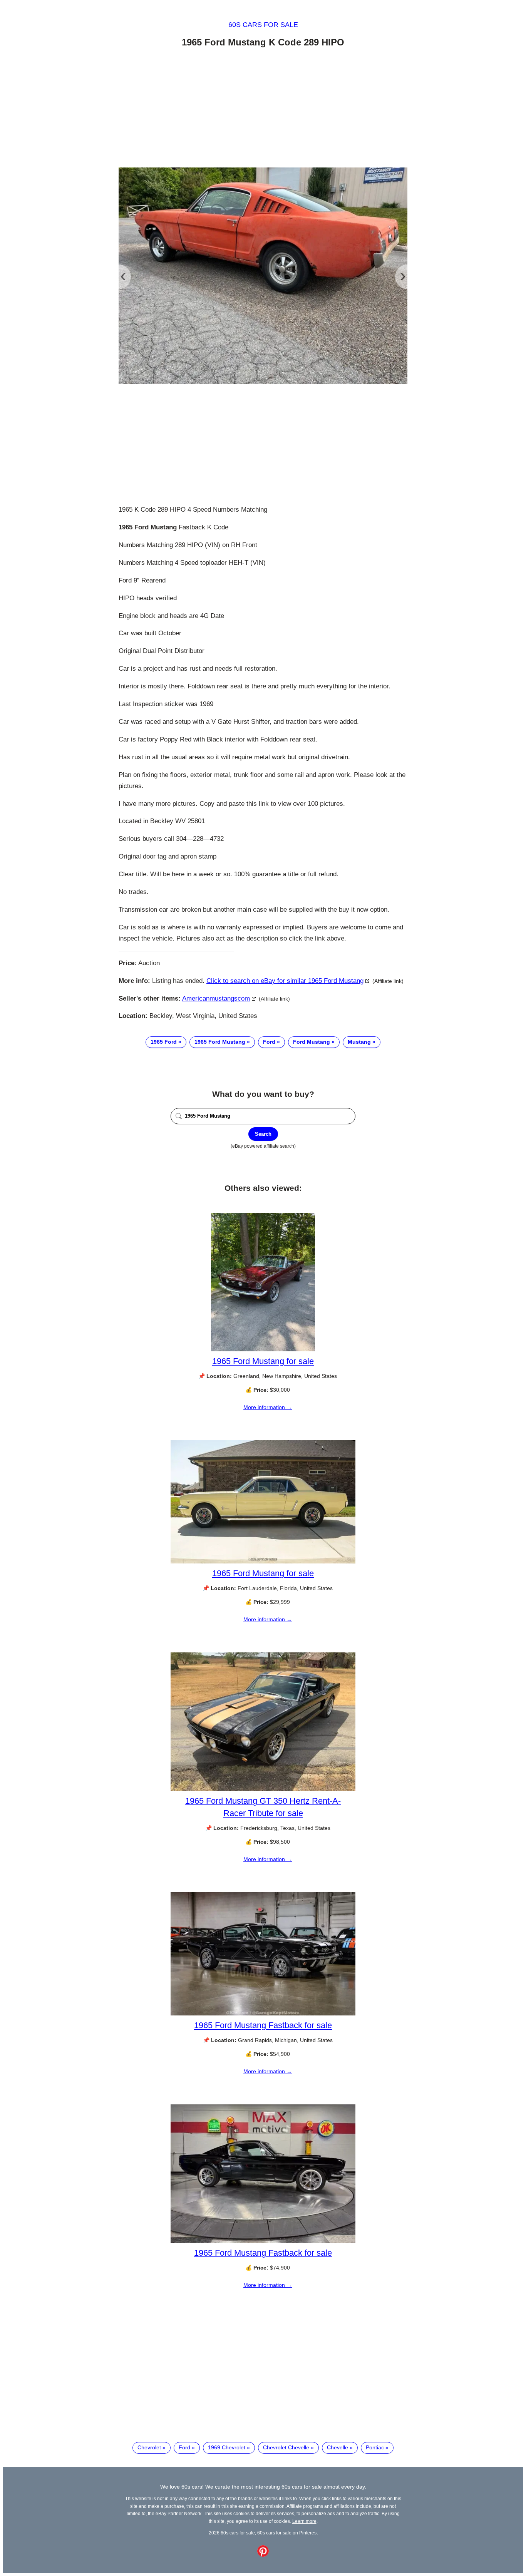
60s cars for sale (263, 25)
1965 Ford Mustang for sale (263, 1361)
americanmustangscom (216, 998)
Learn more (304, 2521)
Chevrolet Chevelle (286, 2447)
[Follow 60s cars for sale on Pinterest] (263, 2555)
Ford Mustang (312, 1042)
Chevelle (338, 2447)
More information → (268, 1407)
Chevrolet (149, 2447)
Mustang (359, 1042)
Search (263, 1134)
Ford (269, 1042)
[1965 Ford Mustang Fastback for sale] (263, 2014)
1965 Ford (164, 1042)
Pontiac (375, 2447)
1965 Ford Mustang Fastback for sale (263, 2025)
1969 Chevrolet (227, 2447)
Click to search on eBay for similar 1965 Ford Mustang (285, 981)
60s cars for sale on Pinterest (287, 2533)
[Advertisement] (263, 109)
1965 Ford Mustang (220, 1042)
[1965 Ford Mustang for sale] (263, 1349)
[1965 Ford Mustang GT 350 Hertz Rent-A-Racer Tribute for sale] (263, 1789)
